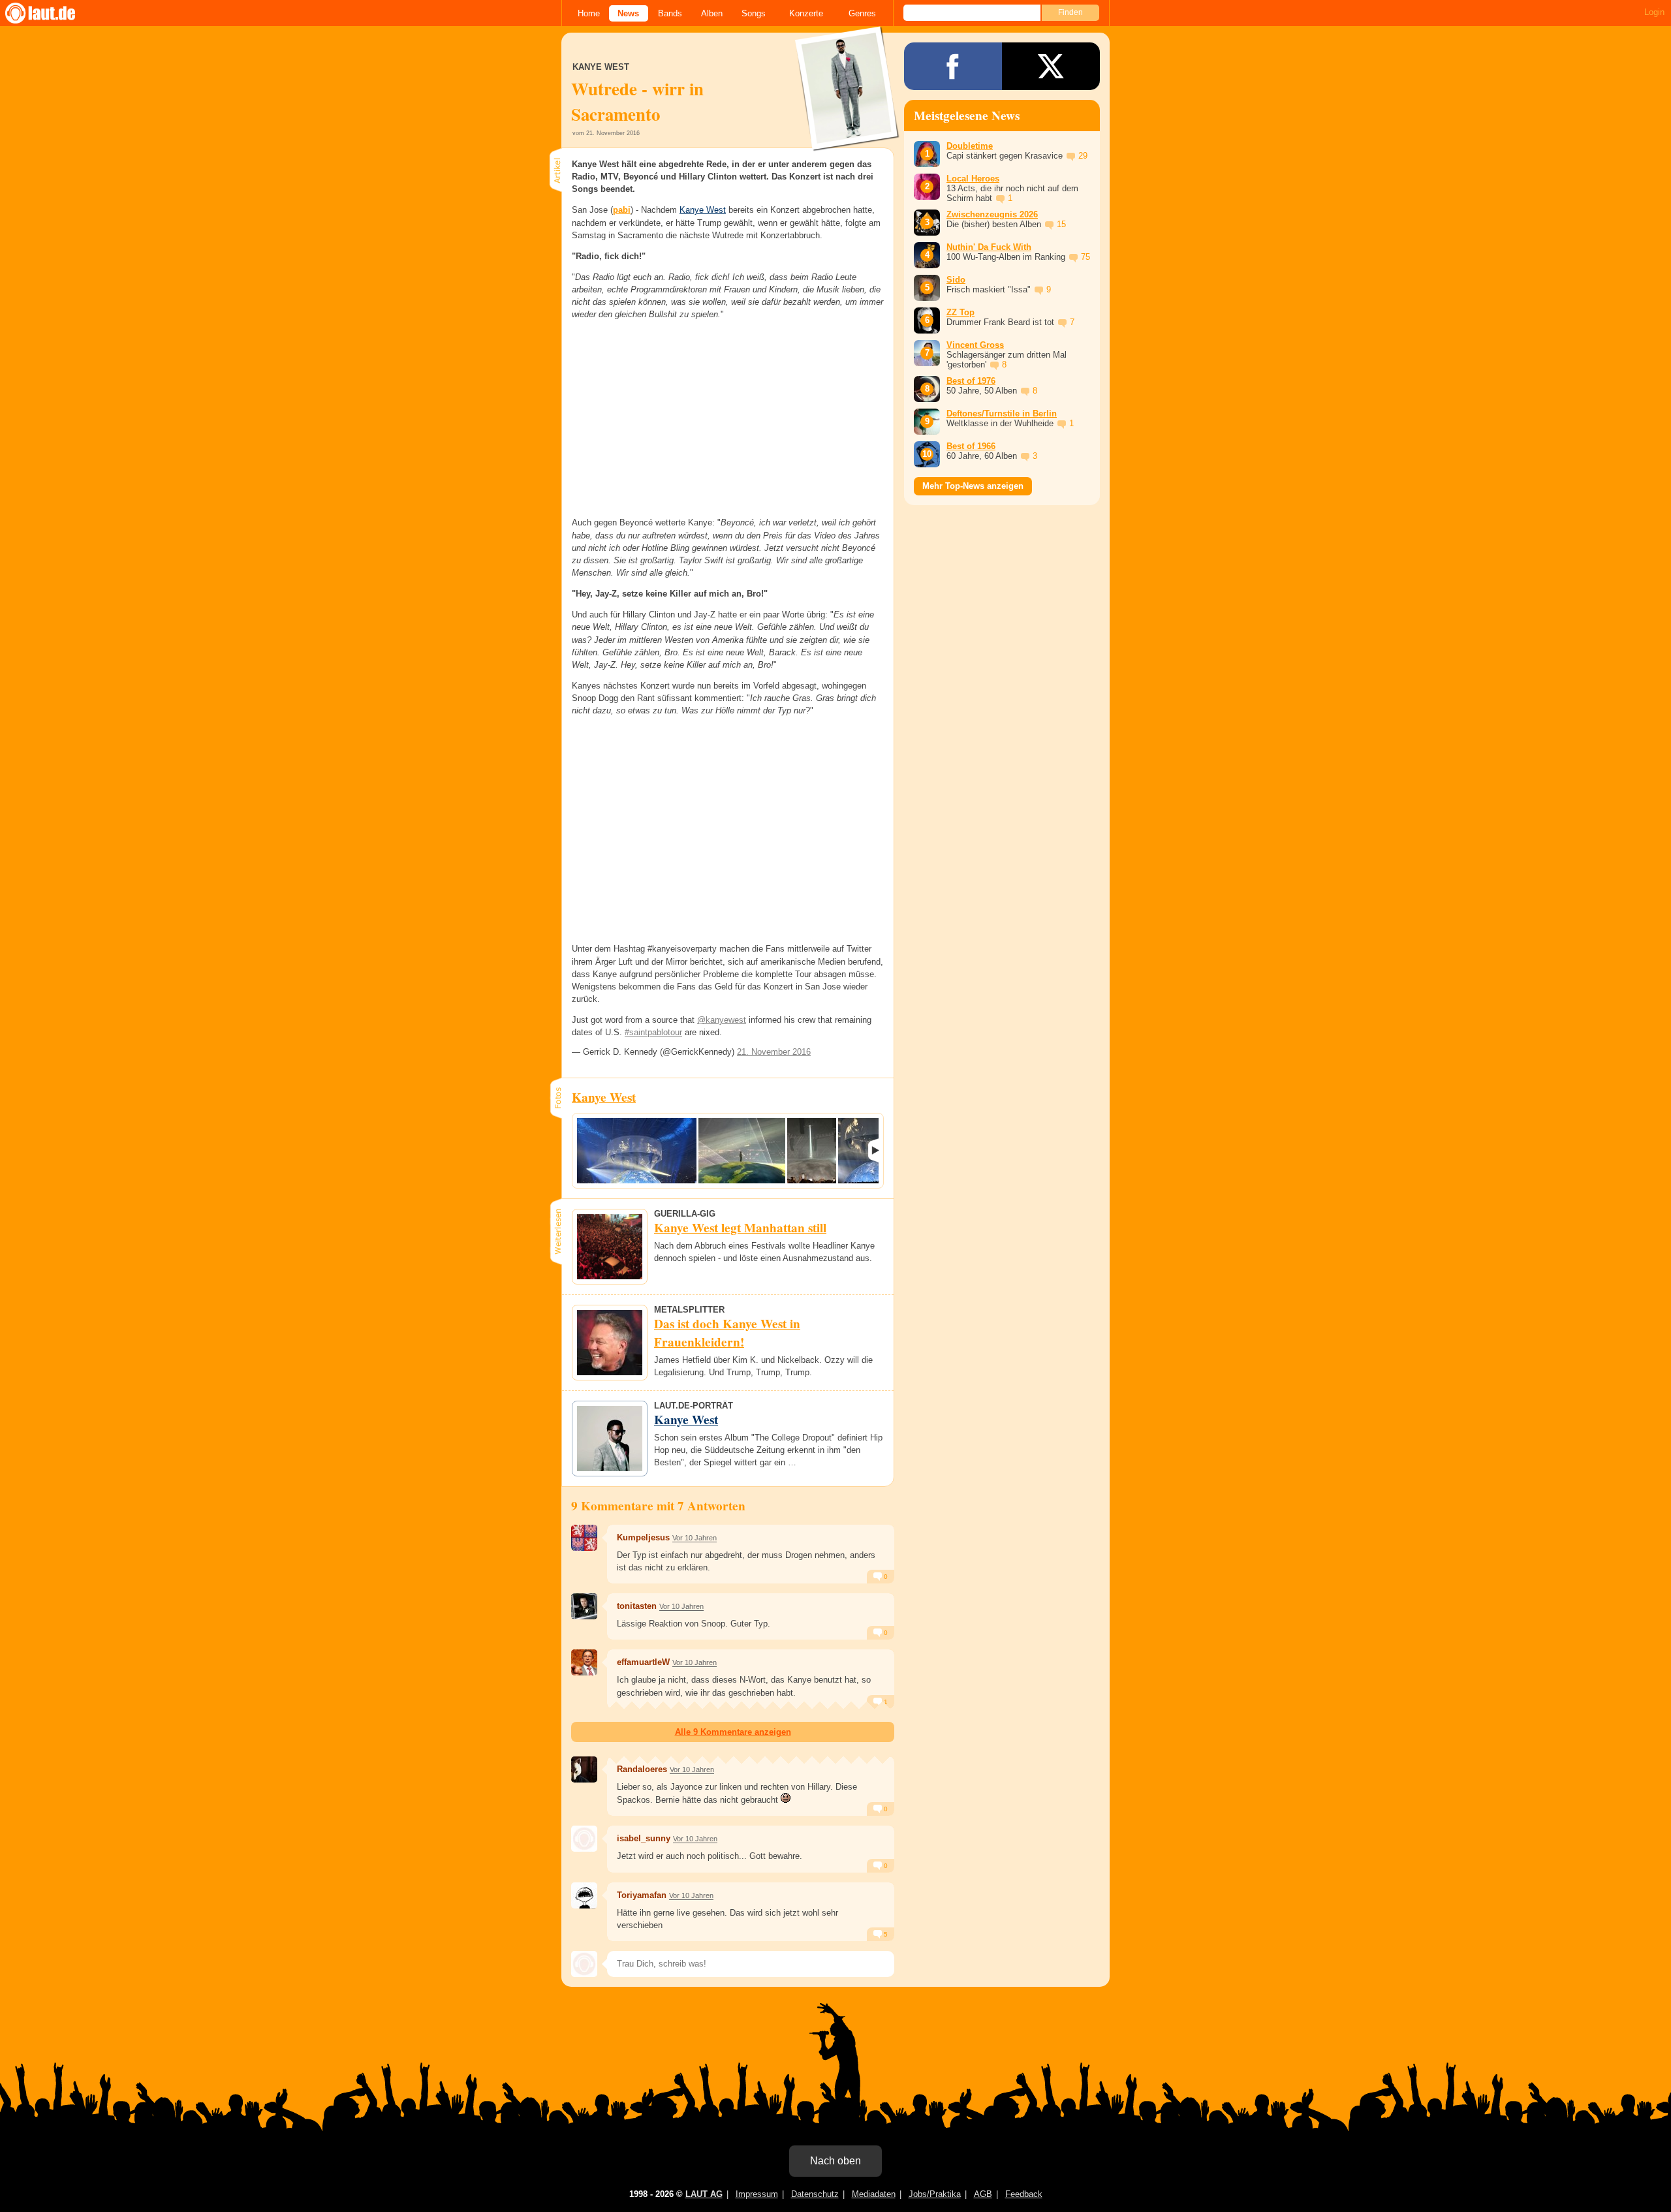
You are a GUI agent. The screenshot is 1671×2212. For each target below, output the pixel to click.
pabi (622, 210)
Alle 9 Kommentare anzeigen (733, 1732)
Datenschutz (815, 2194)
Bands (670, 13)
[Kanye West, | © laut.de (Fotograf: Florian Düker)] (637, 1151)
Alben (712, 13)
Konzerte (806, 13)
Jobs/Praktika (935, 2194)
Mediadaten (874, 2194)
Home (589, 13)
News (628, 13)
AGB (983, 2194)
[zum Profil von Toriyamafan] (584, 1895)
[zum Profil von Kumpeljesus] (584, 1538)
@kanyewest (722, 1020)
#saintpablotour (653, 1032)
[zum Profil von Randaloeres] (584, 1769)
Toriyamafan (642, 1895)
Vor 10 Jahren (695, 1538)
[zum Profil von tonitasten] (584, 1606)
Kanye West (703, 210)
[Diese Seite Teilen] (953, 66)
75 (1085, 257)
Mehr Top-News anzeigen (973, 486)
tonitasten (637, 1606)
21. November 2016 (774, 1052)
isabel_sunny (644, 1838)
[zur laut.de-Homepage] (52, 13)
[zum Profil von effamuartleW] (584, 1662)
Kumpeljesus (643, 1537)
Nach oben (835, 2161)
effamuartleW (643, 1662)
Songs (754, 13)
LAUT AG (704, 2194)
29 (1083, 156)
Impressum (757, 2194)
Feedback (1024, 2194)
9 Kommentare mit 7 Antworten (658, 1506)
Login (1654, 12)
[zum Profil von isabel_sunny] (584, 1839)
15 (1061, 224)
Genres (862, 13)
